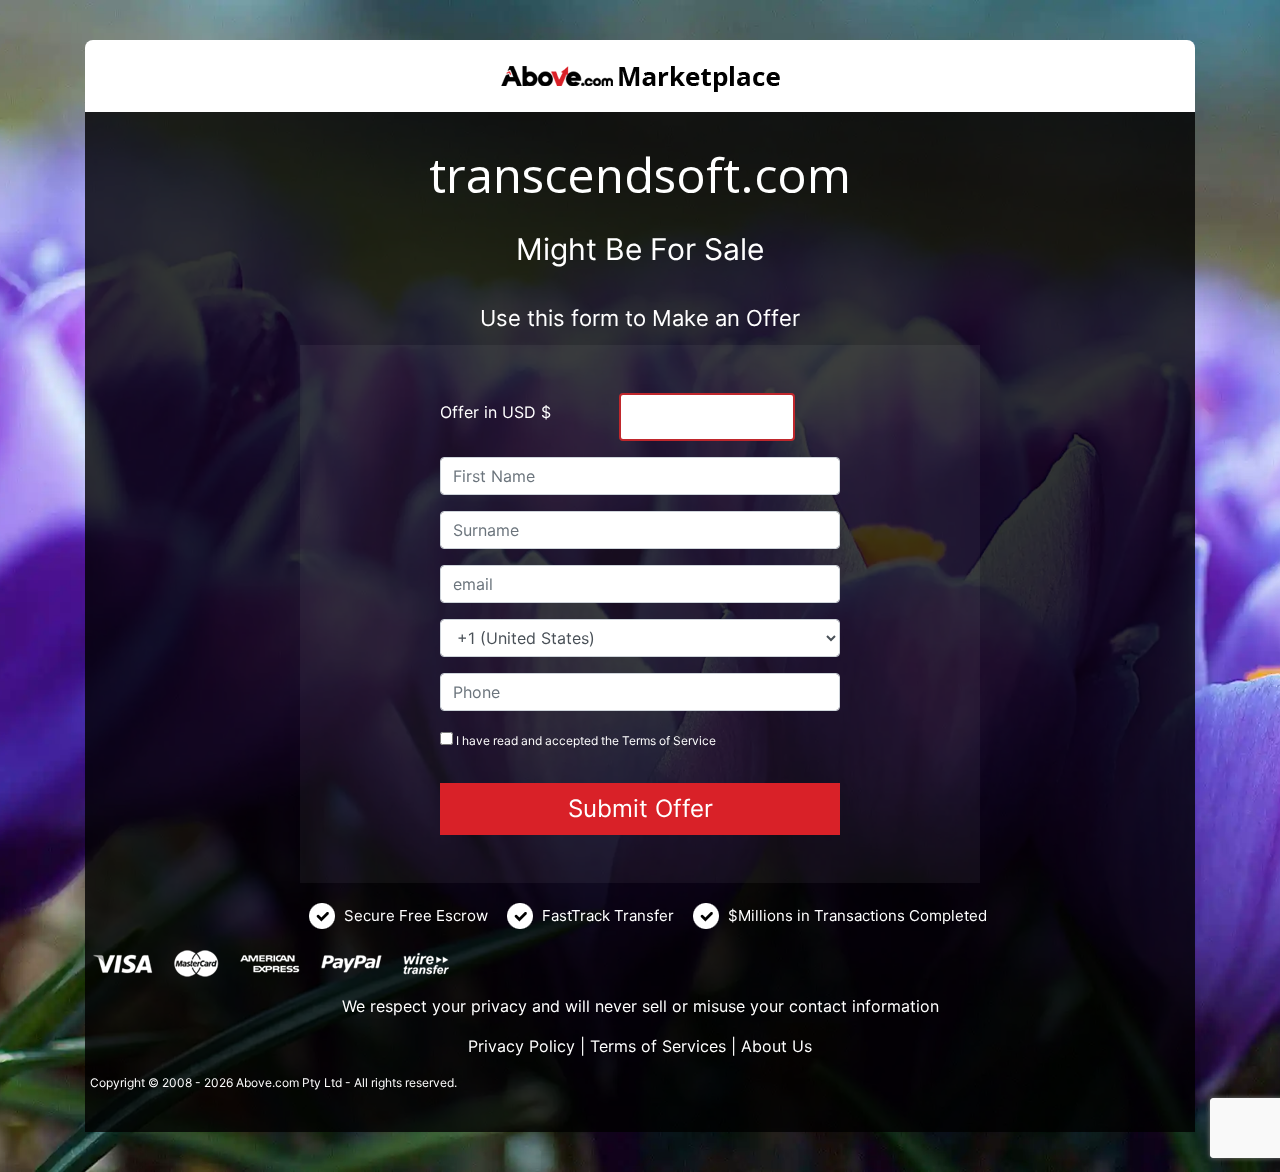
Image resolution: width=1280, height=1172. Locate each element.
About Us (776, 1046)
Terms (639, 740)
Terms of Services (658, 1046)
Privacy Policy (521, 1046)
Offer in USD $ (495, 412)
